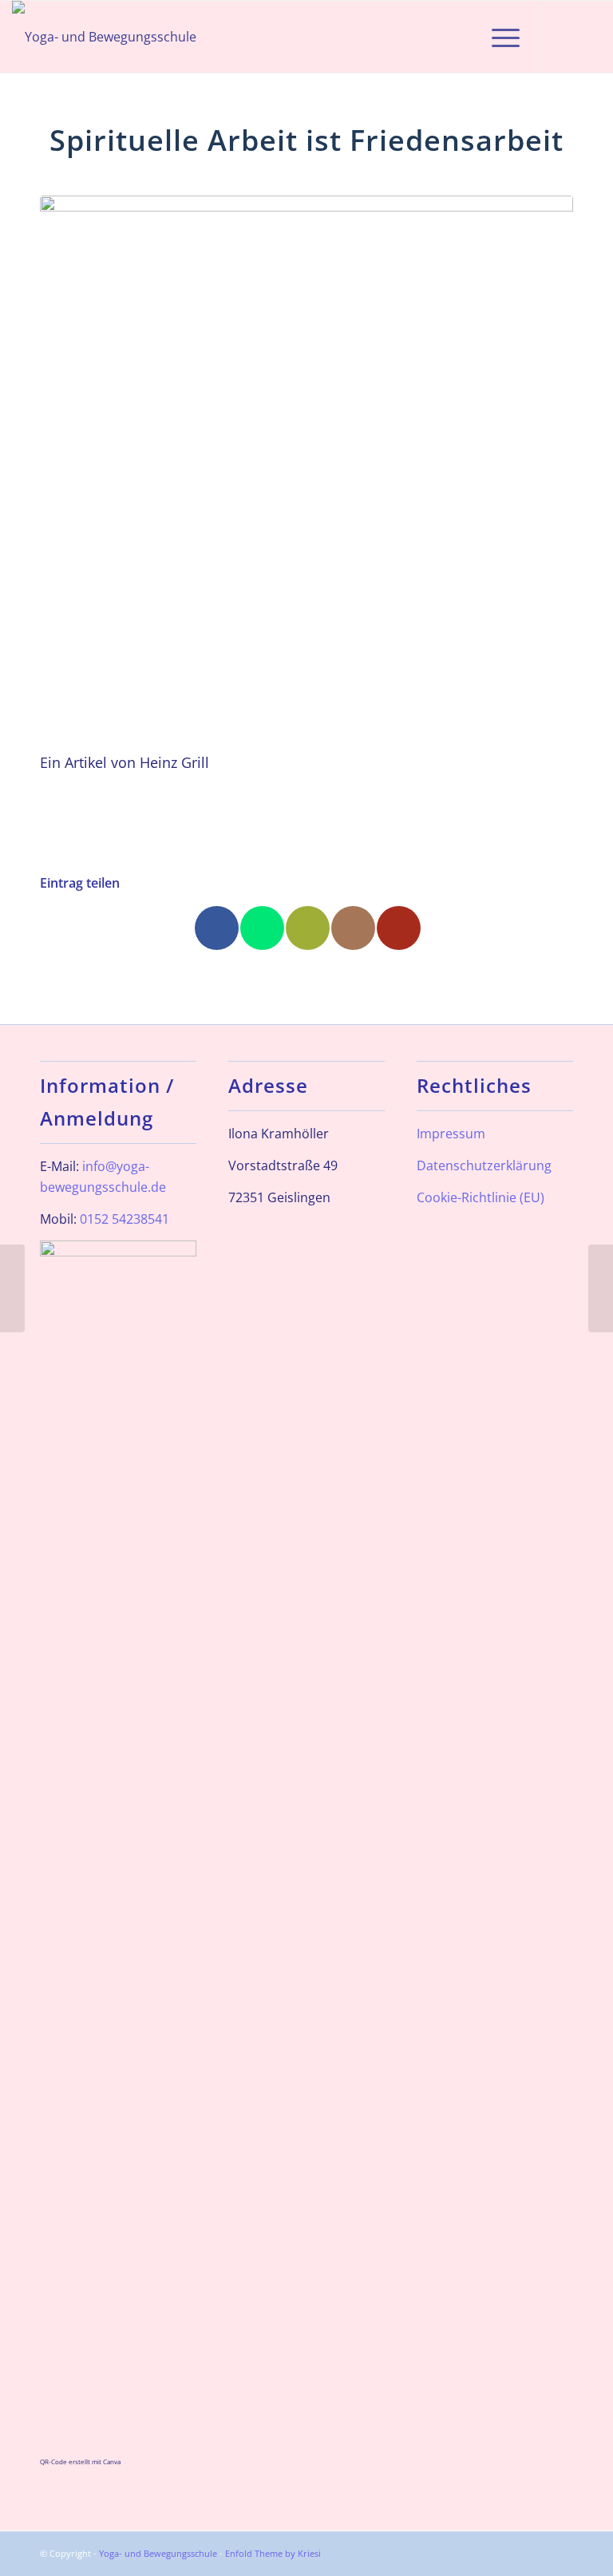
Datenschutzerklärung (484, 1165)
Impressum (451, 1134)
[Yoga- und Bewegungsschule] (104, 37)
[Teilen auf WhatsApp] (262, 928)
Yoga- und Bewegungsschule (158, 2553)
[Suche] (460, 37)
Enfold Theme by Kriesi (273, 2553)
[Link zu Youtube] (589, 37)
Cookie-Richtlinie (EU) (481, 1197)
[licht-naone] (306, 462)
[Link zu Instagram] (565, 37)
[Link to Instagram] (353, 928)
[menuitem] (460, 37)
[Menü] (498, 37)
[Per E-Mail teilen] (308, 928)
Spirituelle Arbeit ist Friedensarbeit (306, 140)
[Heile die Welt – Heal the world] (601, 1288)
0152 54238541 (125, 1219)
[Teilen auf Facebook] (217, 928)
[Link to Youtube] (399, 928)
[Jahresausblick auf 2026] (12, 1288)
